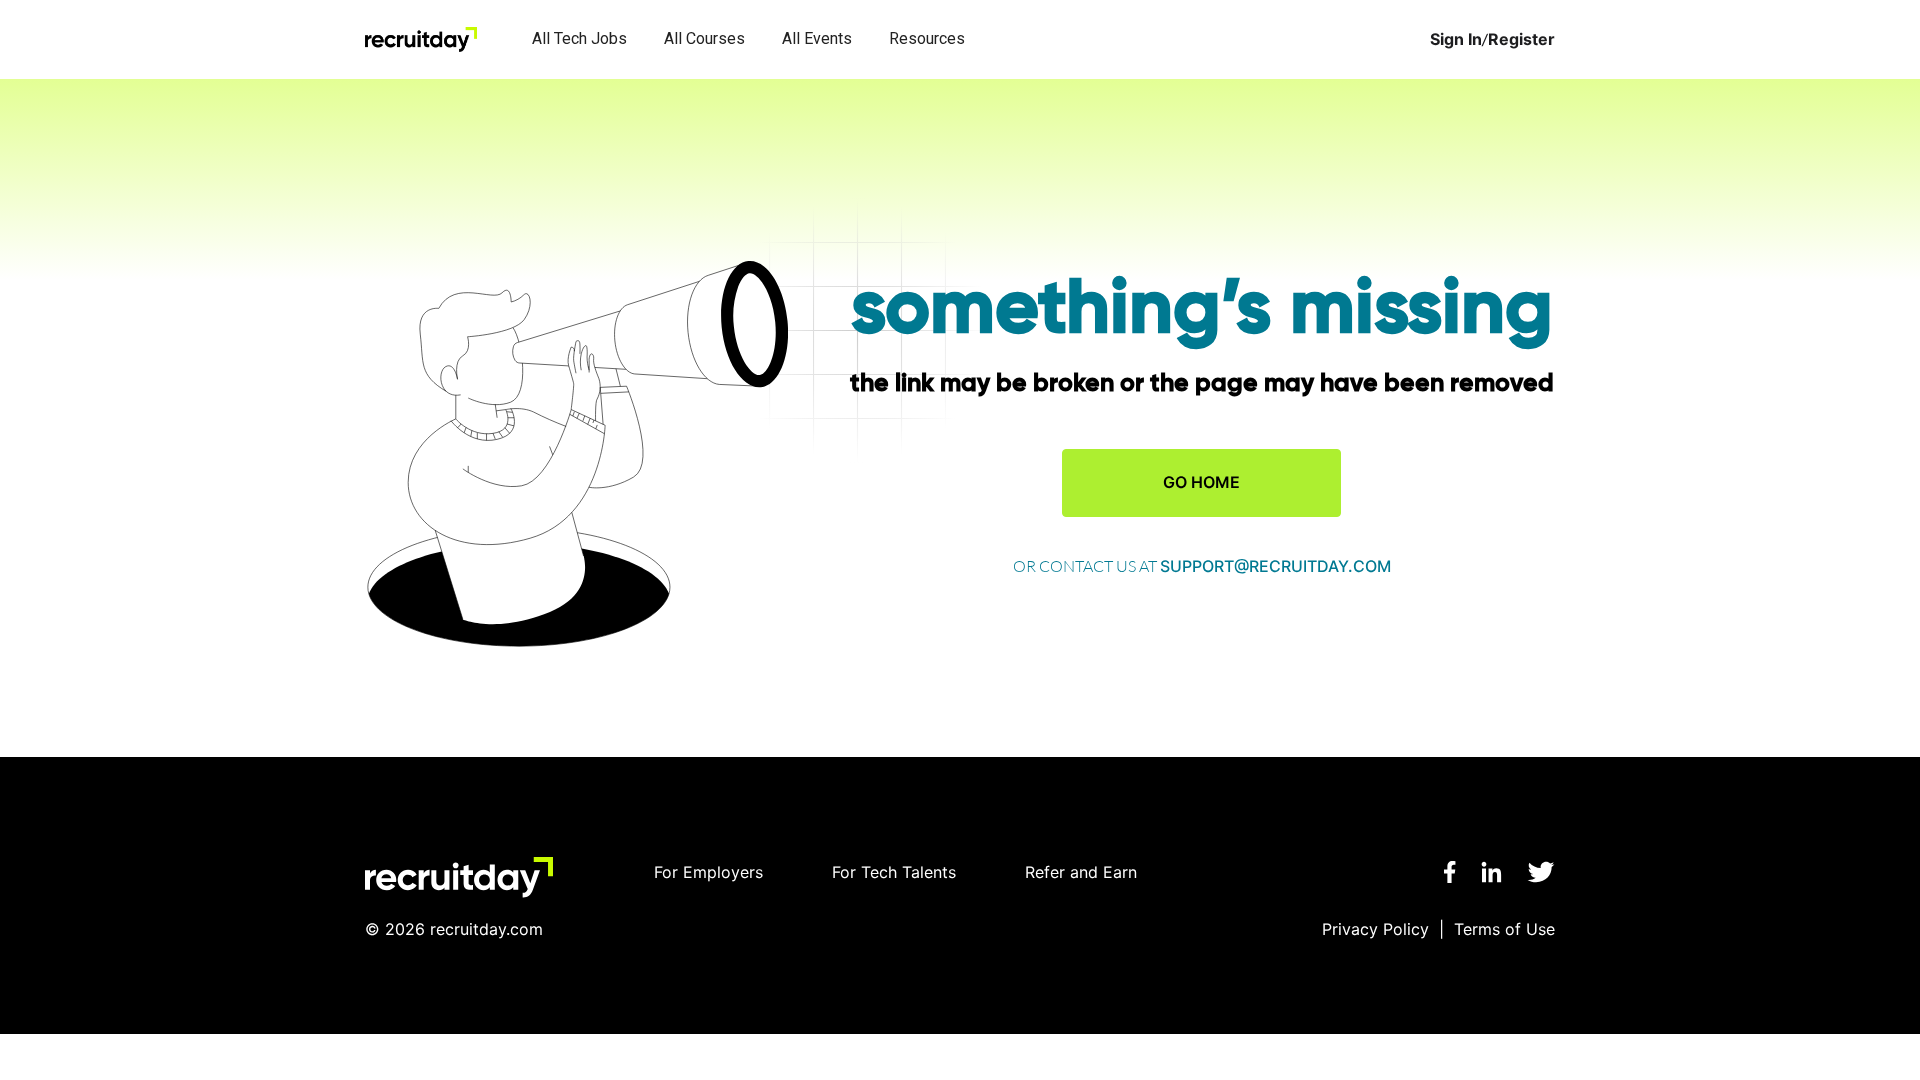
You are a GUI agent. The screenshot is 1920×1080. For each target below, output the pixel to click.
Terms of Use (1504, 929)
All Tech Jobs (579, 38)
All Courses (704, 38)
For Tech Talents (894, 872)
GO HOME (1201, 482)
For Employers (708, 872)
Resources (927, 38)
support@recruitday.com (1275, 566)
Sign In (1456, 39)
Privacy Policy (1375, 929)
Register (1521, 39)
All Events (817, 38)
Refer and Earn (1081, 872)
